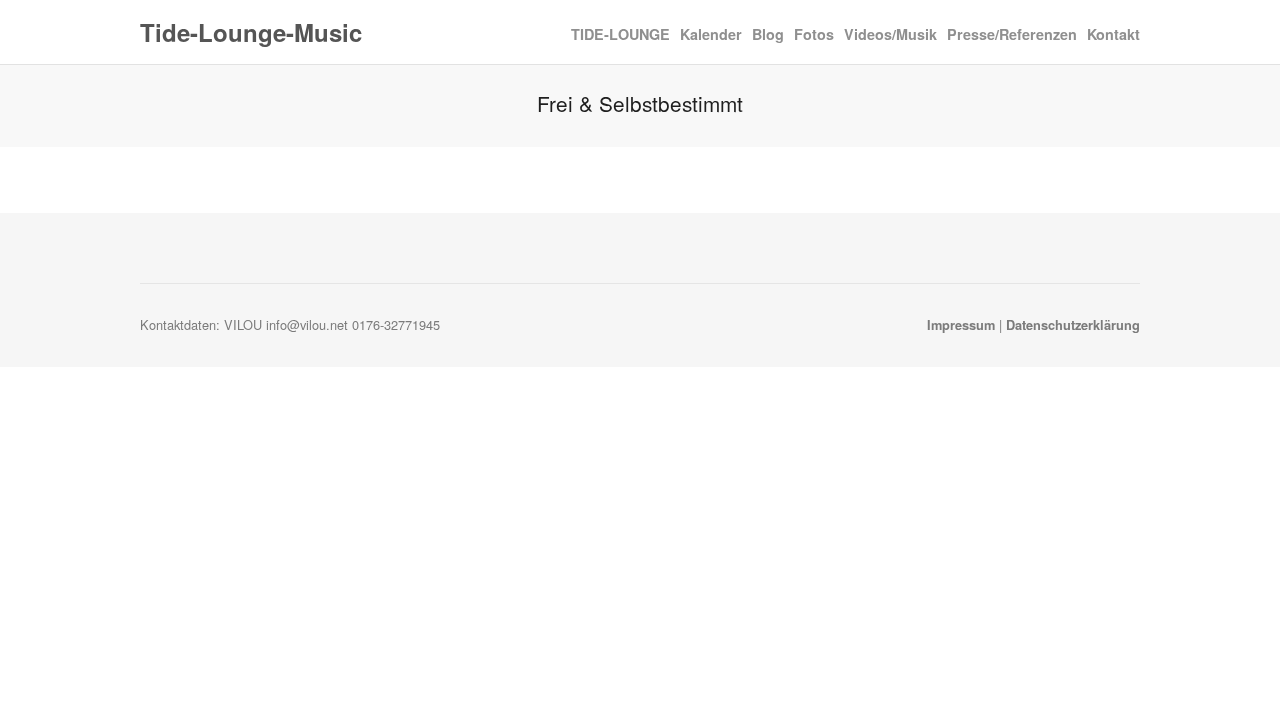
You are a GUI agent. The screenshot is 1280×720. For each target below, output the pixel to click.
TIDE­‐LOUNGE (620, 33)
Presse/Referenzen (1012, 34)
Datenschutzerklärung (1073, 325)
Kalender (711, 34)
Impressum (961, 325)
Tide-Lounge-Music (251, 32)
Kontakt (1113, 34)
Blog (768, 33)
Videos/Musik (890, 34)
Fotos (814, 34)
